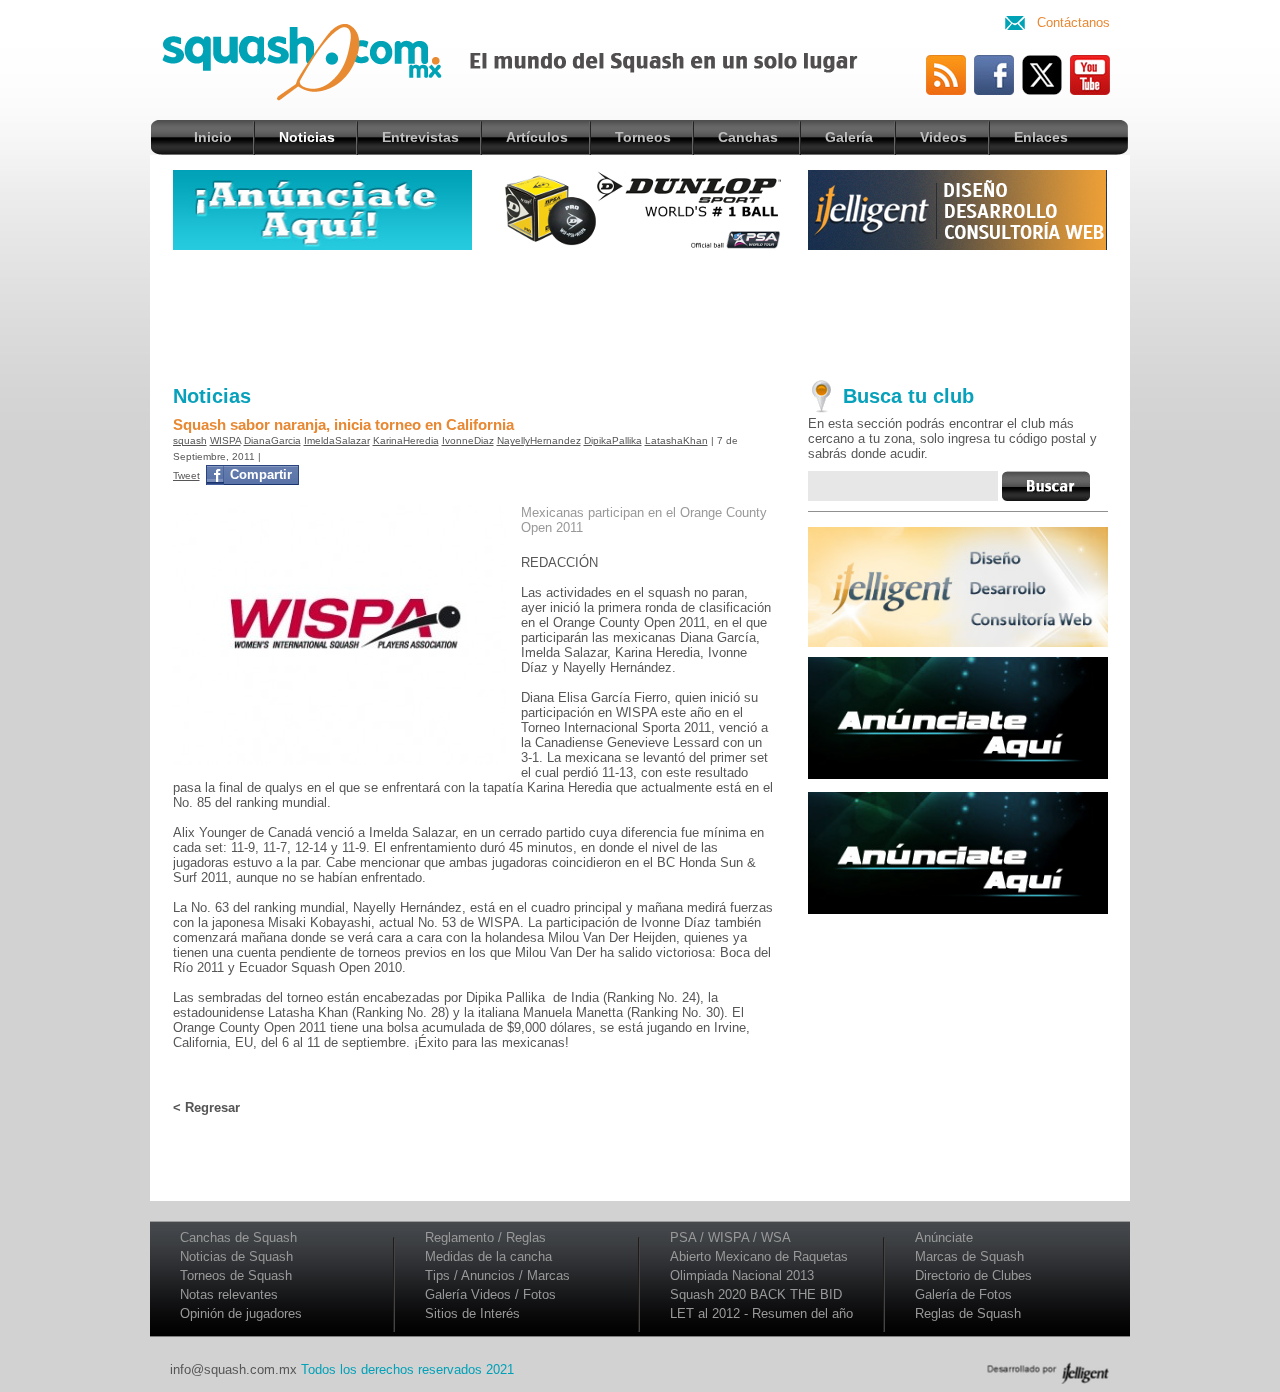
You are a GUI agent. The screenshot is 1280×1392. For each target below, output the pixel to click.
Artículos (537, 137)
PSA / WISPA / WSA (730, 1237)
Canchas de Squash (238, 1237)
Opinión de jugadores (241, 1313)
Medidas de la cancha (488, 1256)
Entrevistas (420, 137)
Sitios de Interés (472, 1313)
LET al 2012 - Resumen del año (761, 1313)
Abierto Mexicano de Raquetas (759, 1256)
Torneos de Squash (236, 1275)
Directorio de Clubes (973, 1275)
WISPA (225, 440)
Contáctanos (1073, 22)
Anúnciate (944, 1237)
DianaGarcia (272, 440)
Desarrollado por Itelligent (1048, 1373)
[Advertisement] (640, 313)
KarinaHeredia (406, 440)
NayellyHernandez (539, 440)
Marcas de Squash (969, 1256)
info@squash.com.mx (233, 1369)
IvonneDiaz (468, 440)
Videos (943, 137)
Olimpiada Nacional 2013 (742, 1275)
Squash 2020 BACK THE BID (756, 1294)
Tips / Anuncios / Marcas (497, 1275)
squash (190, 440)
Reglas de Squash (968, 1313)
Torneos (643, 137)
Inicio (213, 137)
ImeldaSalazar (337, 440)
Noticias (307, 137)
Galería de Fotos (963, 1294)
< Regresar (206, 1107)
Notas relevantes (229, 1294)
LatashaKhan (676, 440)
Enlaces (1041, 137)
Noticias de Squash (236, 1256)
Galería (849, 137)
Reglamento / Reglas (485, 1237)
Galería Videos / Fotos (490, 1294)
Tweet (186, 475)
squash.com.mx (324, 69)
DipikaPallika (613, 440)
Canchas (748, 137)
